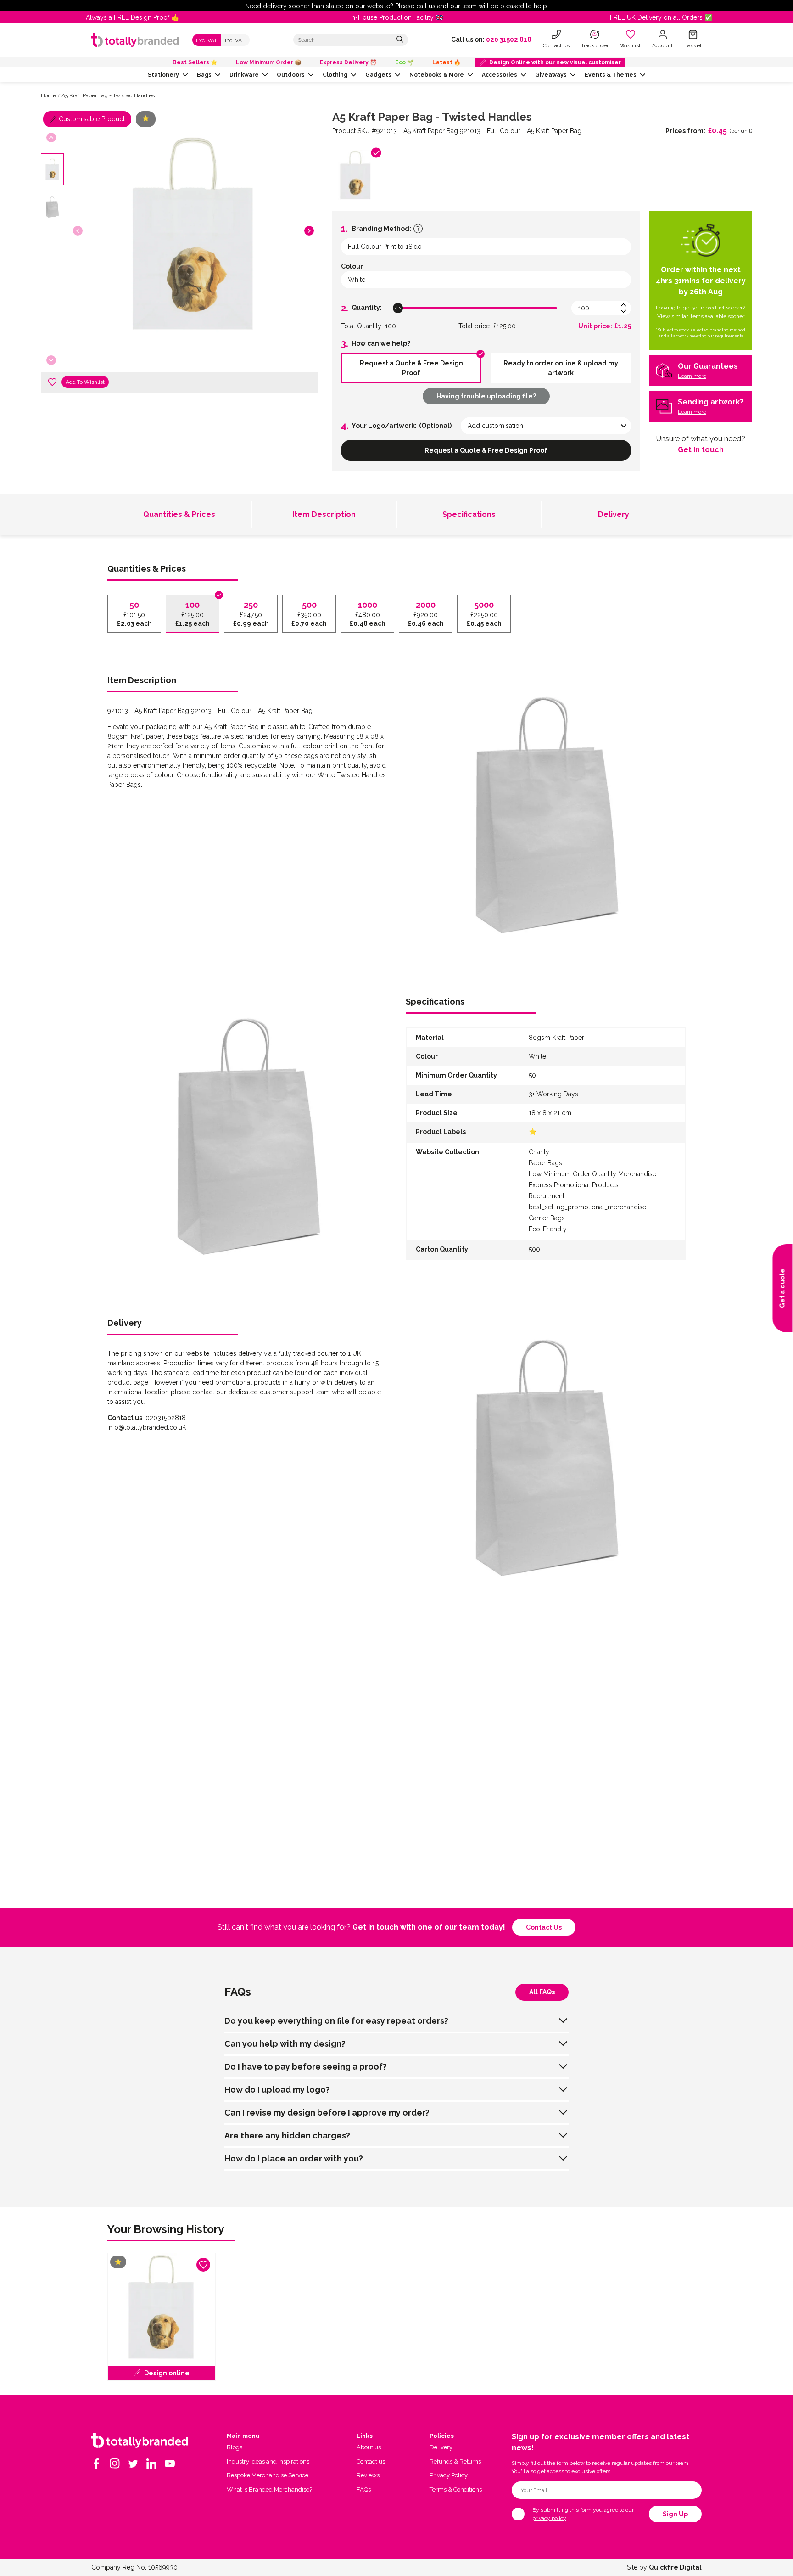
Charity (539, 1152)
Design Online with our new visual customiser (555, 62)
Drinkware (244, 75)
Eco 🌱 (405, 62)
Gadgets (378, 75)
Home (48, 95)
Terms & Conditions (456, 2489)
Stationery (163, 75)
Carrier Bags (547, 1218)
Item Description (324, 514)
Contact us (544, 1927)
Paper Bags (545, 1163)
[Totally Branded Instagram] (115, 2464)
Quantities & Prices (179, 514)
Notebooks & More (437, 75)
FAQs (364, 2489)
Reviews (368, 2475)
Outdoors (291, 75)
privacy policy (549, 2518)
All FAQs (542, 1992)
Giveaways (551, 75)
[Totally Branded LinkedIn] (151, 2464)
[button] (309, 231)
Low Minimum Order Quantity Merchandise (592, 1174)
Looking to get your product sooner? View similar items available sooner (701, 312)
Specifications (469, 514)
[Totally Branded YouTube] (170, 2464)
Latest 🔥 (447, 62)
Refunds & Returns (455, 2461)
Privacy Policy (449, 2475)
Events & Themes (611, 75)
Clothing (335, 75)
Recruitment (547, 1196)
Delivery (614, 514)
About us (369, 2447)
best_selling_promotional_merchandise (587, 1207)
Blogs (235, 2447)
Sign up (675, 2514)
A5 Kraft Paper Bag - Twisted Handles (108, 95)
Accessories (500, 75)
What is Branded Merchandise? (269, 2489)
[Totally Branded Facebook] (96, 2464)
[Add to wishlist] (52, 382)
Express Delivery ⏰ (348, 62)
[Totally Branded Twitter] (133, 2464)
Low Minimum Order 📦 (269, 62)
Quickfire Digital (675, 2567)
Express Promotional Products (574, 1185)
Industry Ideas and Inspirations (268, 2461)
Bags (204, 75)
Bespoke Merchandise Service (268, 2475)
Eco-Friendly (548, 1229)
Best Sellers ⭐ (195, 62)
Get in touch (701, 450)
